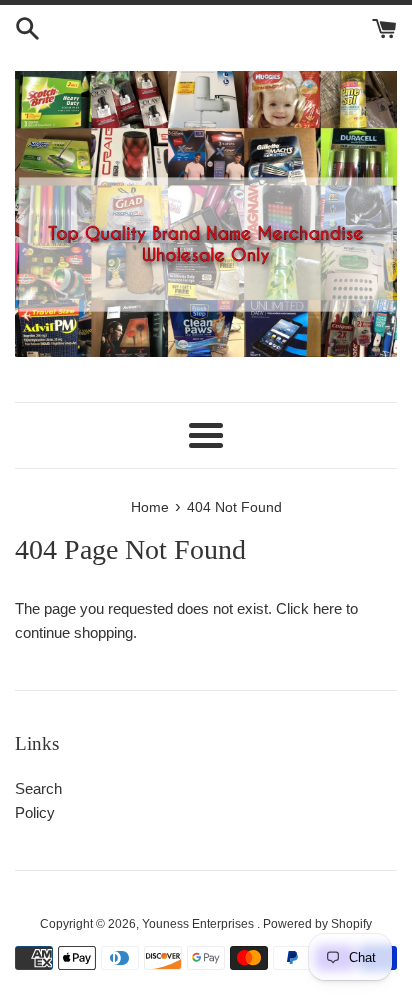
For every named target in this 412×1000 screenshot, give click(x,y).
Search (38, 788)
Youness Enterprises (199, 924)
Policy (35, 812)
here (327, 608)
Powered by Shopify (317, 924)
